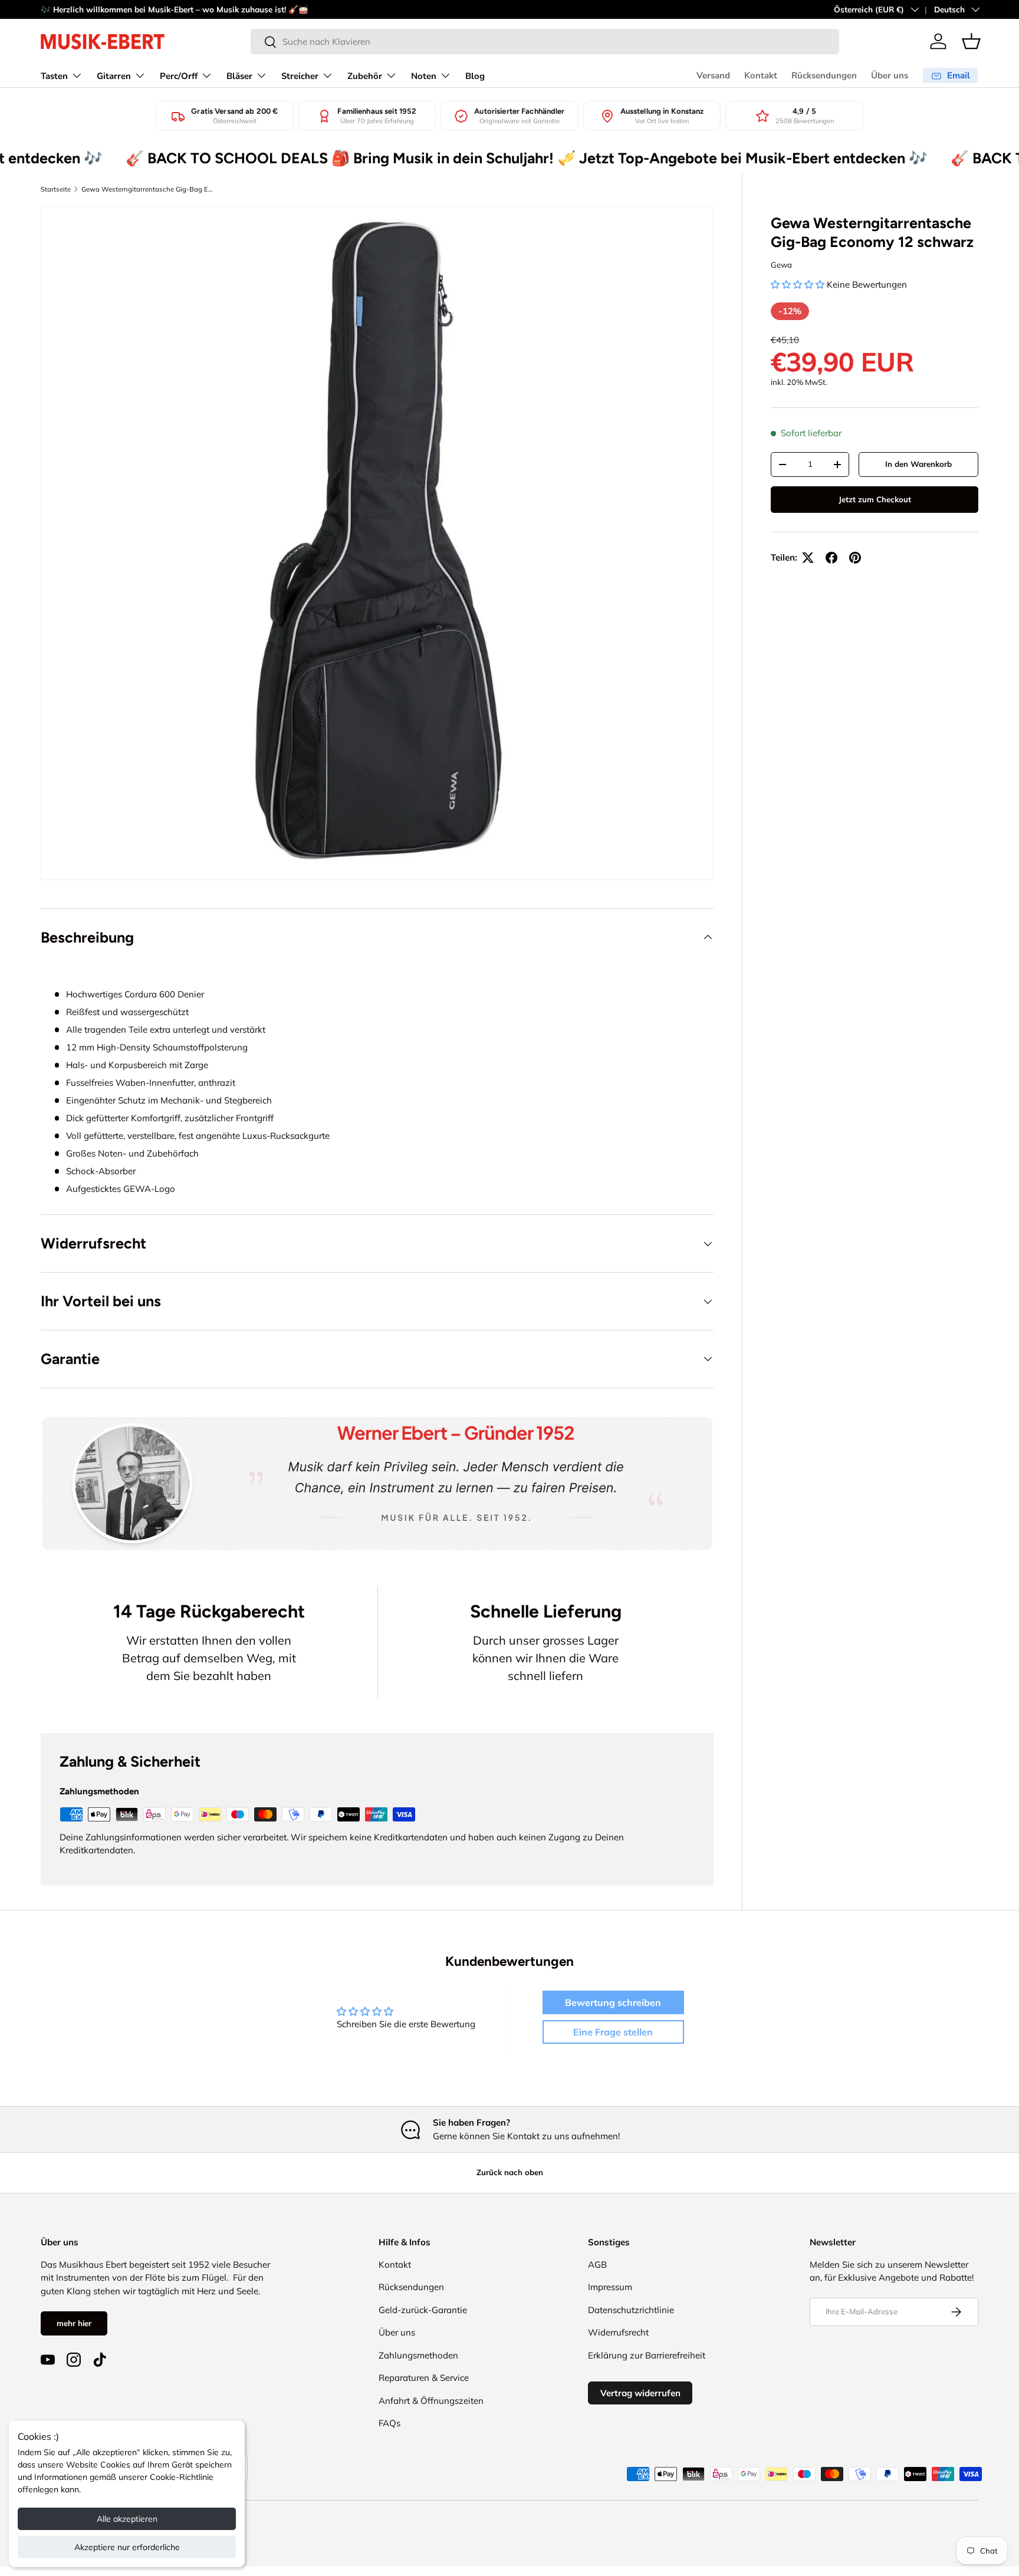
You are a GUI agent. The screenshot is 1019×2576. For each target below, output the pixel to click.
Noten (424, 76)
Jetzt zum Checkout (875, 499)
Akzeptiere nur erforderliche (127, 2547)
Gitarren (114, 76)
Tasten (54, 76)
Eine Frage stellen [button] (613, 2032)
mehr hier (74, 2323)
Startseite (56, 189)
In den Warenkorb (918, 464)
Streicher (300, 76)
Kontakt (761, 75)
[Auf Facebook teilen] (831, 558)
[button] (971, 41)
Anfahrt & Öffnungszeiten (431, 2401)
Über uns (890, 75)
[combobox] (545, 42)
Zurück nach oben (510, 2172)
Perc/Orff (179, 76)
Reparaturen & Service (424, 2378)
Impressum (610, 2287)
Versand (713, 75)
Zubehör (365, 76)
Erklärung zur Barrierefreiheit (647, 2355)
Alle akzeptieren (127, 2519)
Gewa (781, 265)
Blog (475, 76)
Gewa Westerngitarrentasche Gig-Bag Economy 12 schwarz (148, 189)
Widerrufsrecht (618, 2332)
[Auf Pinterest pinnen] (855, 558)
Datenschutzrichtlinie (631, 2310)
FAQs (389, 2423)
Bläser (239, 76)
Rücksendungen (824, 75)
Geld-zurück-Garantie (423, 2310)
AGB (597, 2264)
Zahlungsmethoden (418, 2355)
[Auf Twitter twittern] (808, 558)
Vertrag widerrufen (640, 2393)
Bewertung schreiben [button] (613, 2002)
